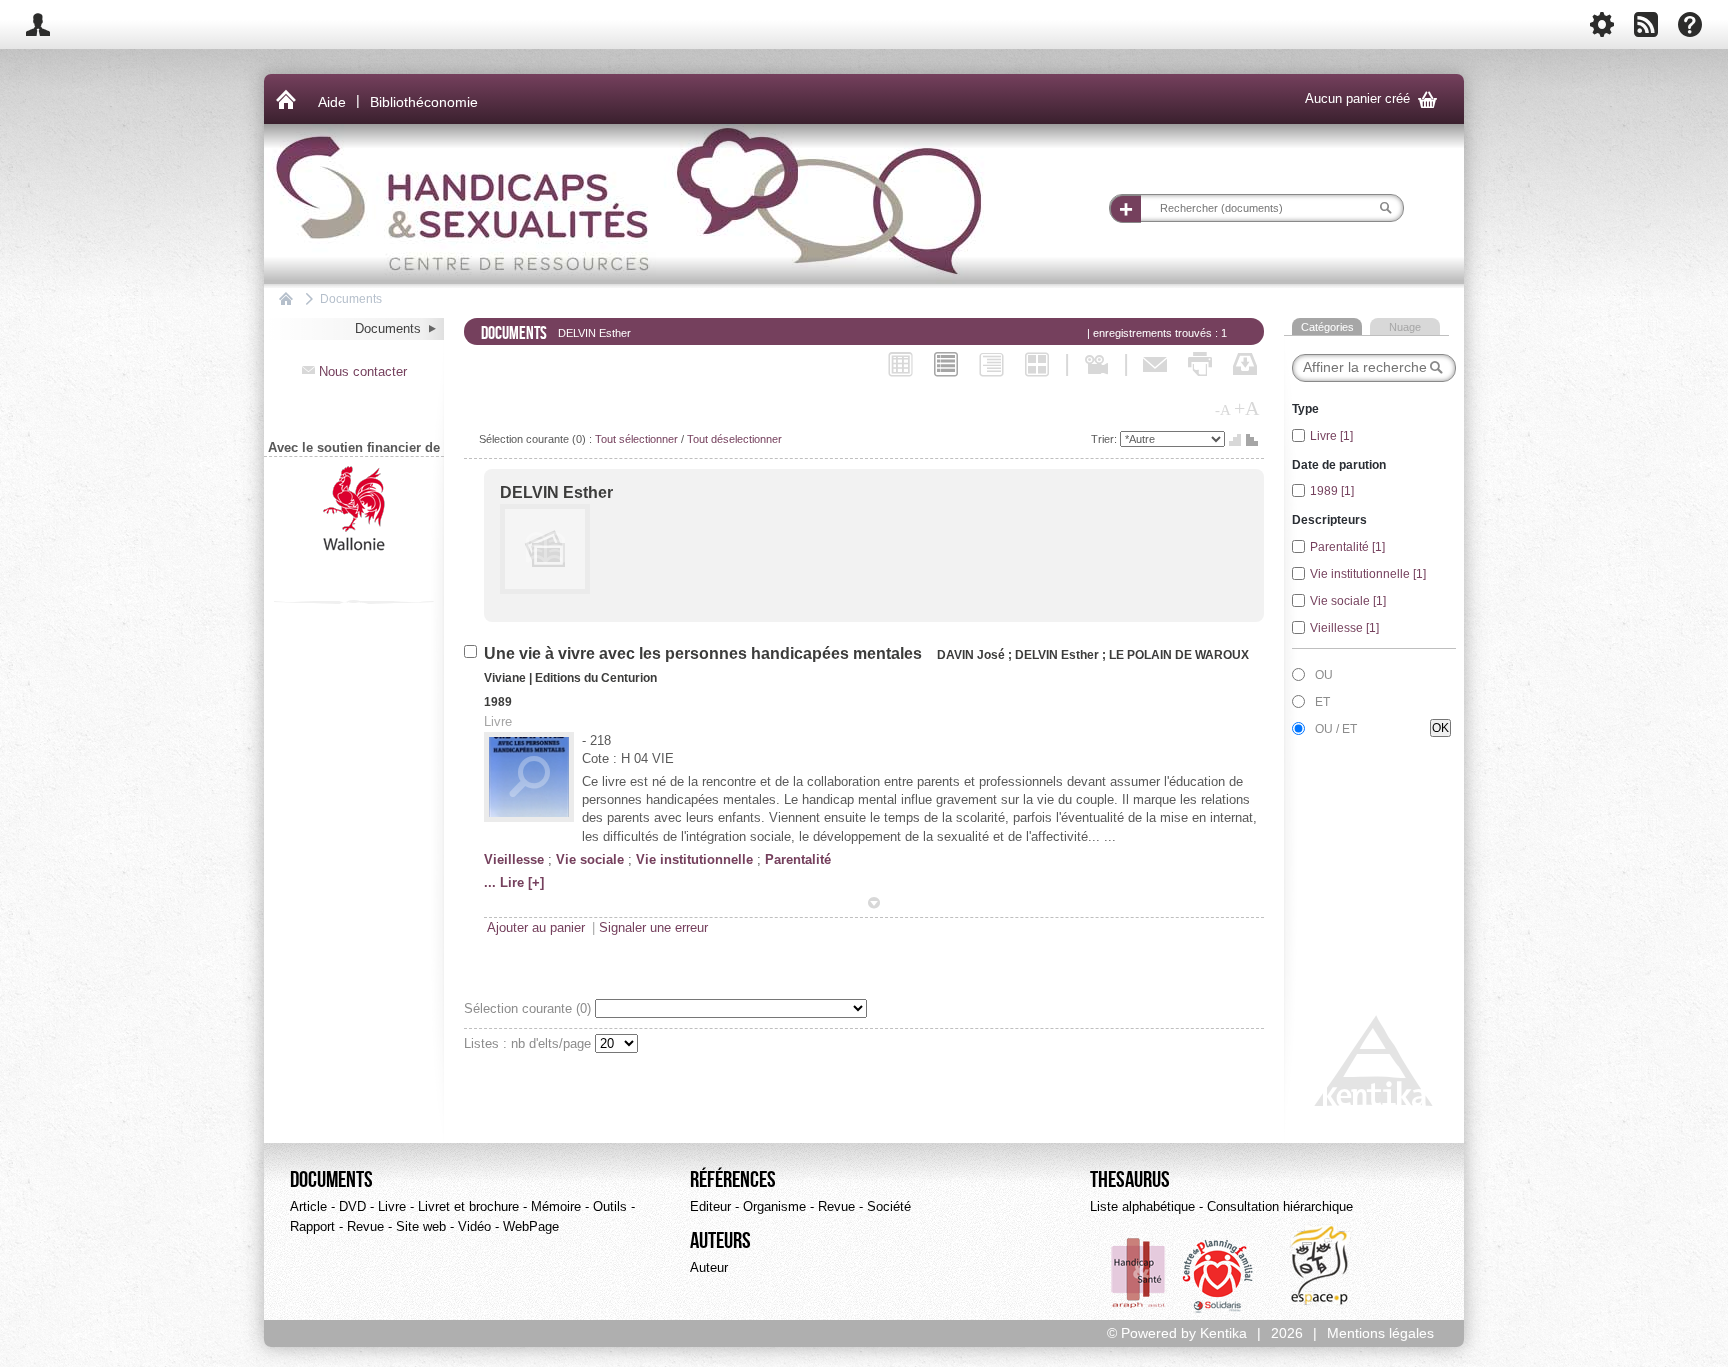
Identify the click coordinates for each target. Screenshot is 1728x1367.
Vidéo (474, 1226)
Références (733, 1180)
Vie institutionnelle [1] (1368, 574)
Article (308, 1206)
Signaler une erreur (653, 927)
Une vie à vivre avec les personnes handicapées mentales (707, 653)
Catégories (1327, 327)
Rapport (312, 1226)
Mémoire (556, 1206)
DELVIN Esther (556, 492)
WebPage (531, 1226)
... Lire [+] (514, 882)
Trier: (1105, 439)
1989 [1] (1332, 491)
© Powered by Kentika (1177, 1333)
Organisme (774, 1206)
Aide (332, 102)
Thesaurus (1130, 1180)
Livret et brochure (468, 1206)
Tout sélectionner (636, 439)
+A (1246, 408)
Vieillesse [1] (1344, 628)
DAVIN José (972, 655)
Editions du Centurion (596, 678)
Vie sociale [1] (1348, 601)
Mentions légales (1380, 1333)
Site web (421, 1226)
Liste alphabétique (1142, 1206)
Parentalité (798, 859)
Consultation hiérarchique (1280, 1206)
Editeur (710, 1206)
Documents (351, 298)
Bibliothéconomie (424, 102)
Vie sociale (590, 859)
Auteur (709, 1267)
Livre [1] (1331, 436)
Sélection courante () (529, 1008)
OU (1324, 675)
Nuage (1405, 327)
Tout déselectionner (734, 439)
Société (889, 1206)
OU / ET (1336, 729)
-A (1223, 410)
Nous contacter (354, 371)
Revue (365, 1226)
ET (1322, 702)
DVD (352, 1206)
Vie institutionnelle (694, 859)
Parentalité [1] (1347, 547)
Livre (392, 1206)
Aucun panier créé (1371, 99)
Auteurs (720, 1241)
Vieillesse (514, 859)
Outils (610, 1206)
